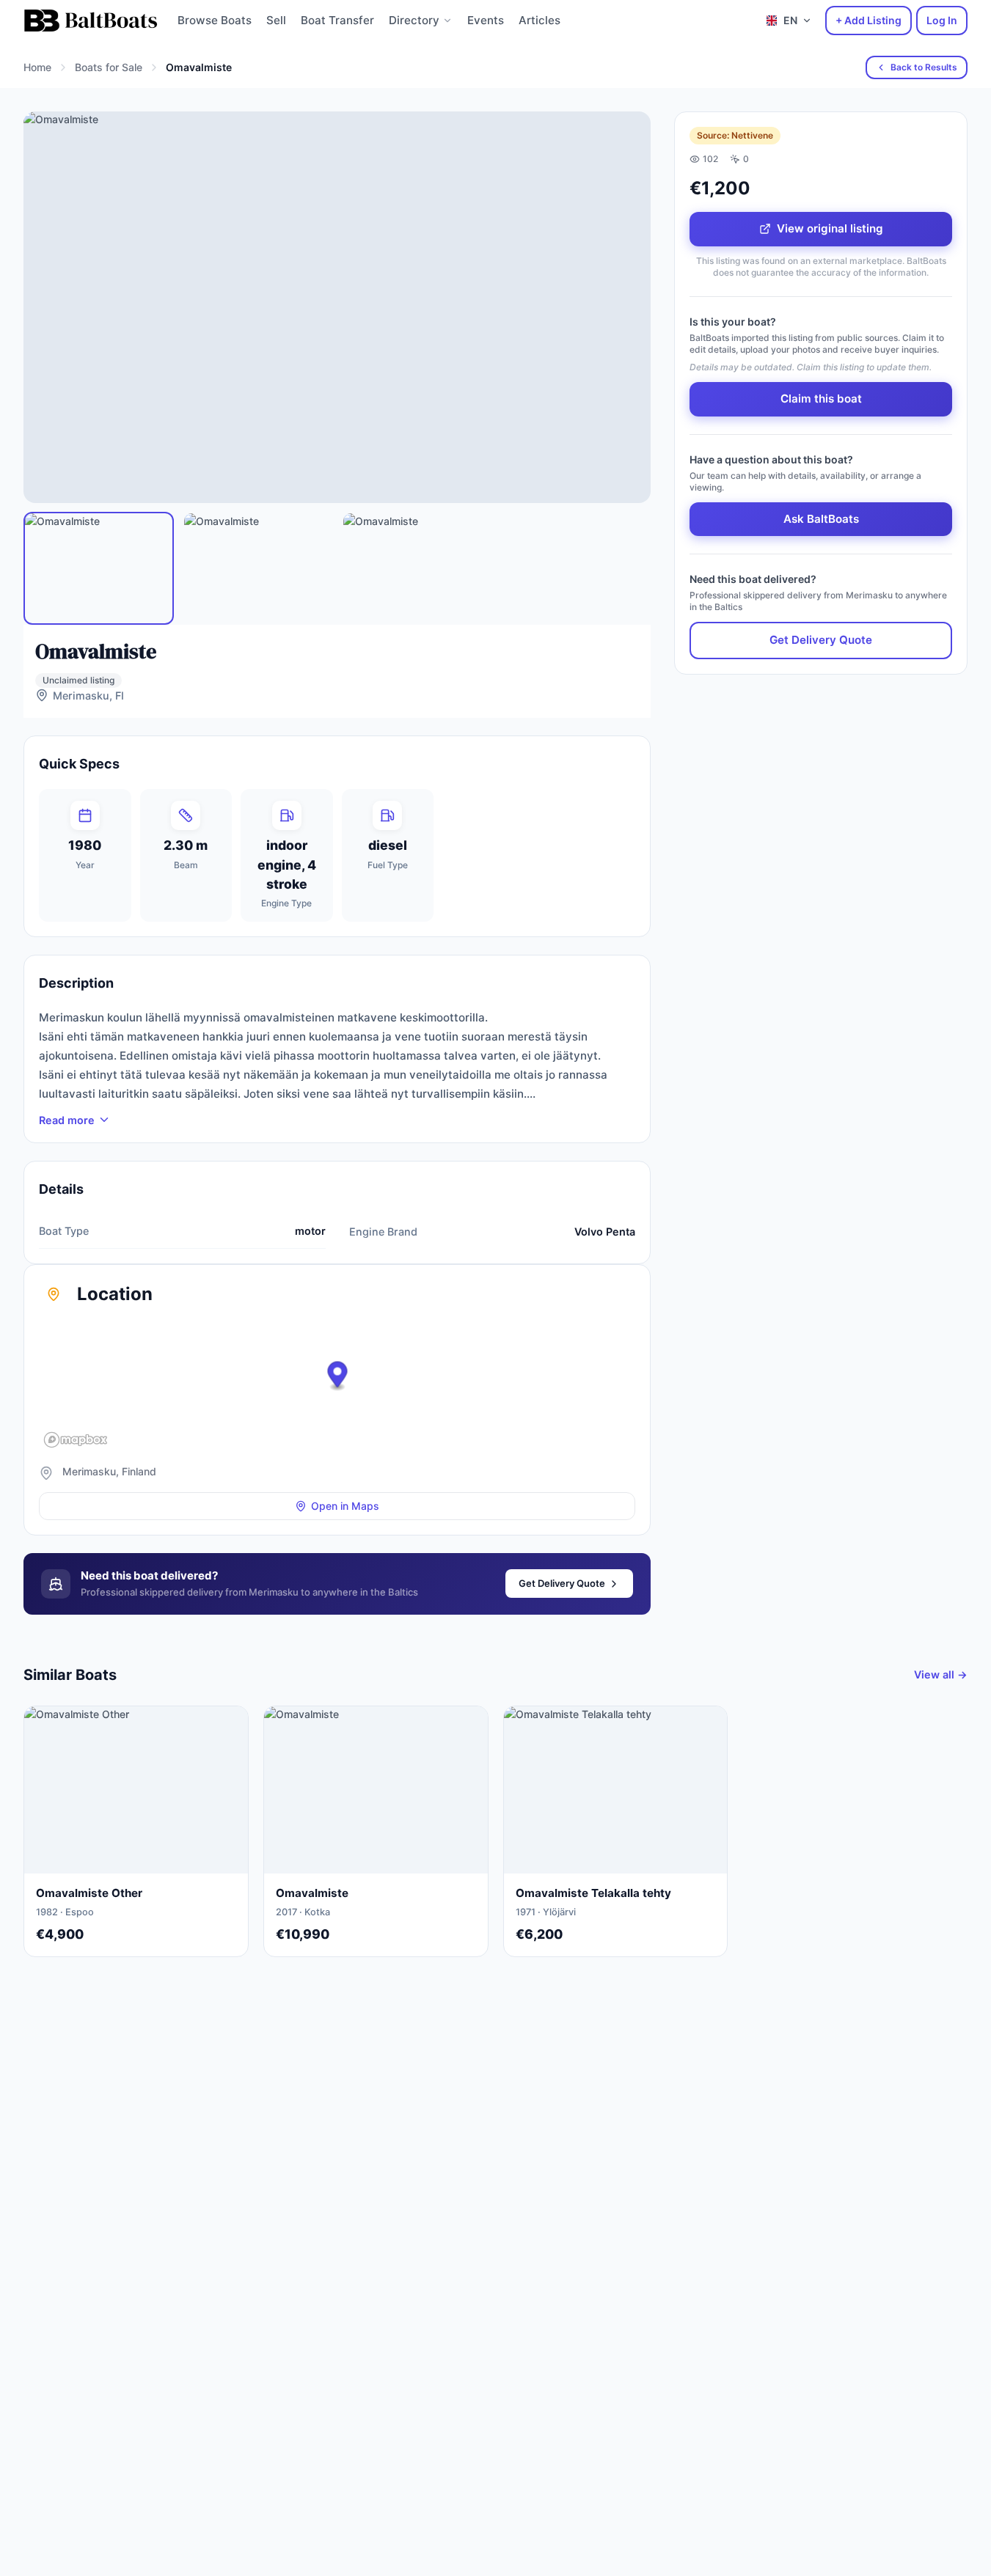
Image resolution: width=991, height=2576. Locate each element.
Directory (414, 20)
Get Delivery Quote (562, 1583)
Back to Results (924, 67)
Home (37, 67)
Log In (942, 20)
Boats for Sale (109, 67)
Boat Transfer (337, 20)
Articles (540, 20)
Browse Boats (215, 20)
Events (486, 20)
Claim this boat (821, 399)
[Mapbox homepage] (76, 1440)
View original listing (830, 228)
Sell (276, 20)
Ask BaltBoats (821, 519)
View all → (941, 1674)
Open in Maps (345, 1506)
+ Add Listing (869, 20)
